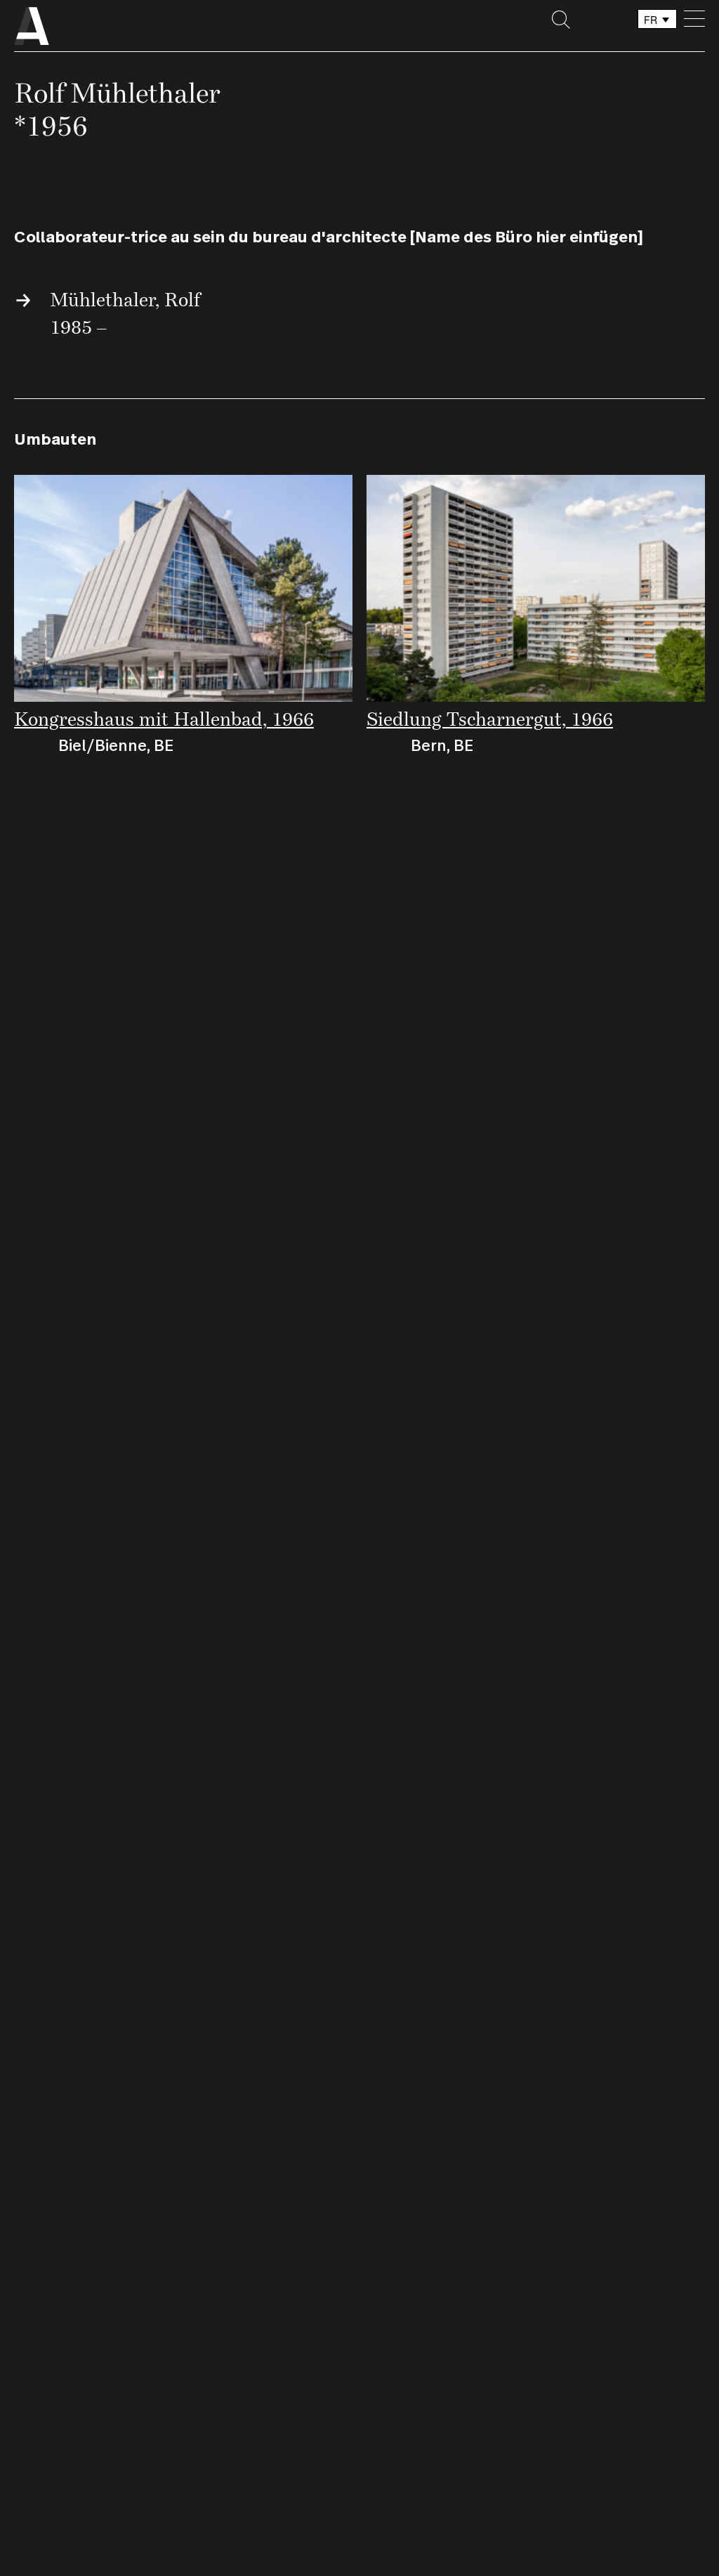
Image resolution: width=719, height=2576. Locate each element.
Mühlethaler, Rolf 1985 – (125, 313)
